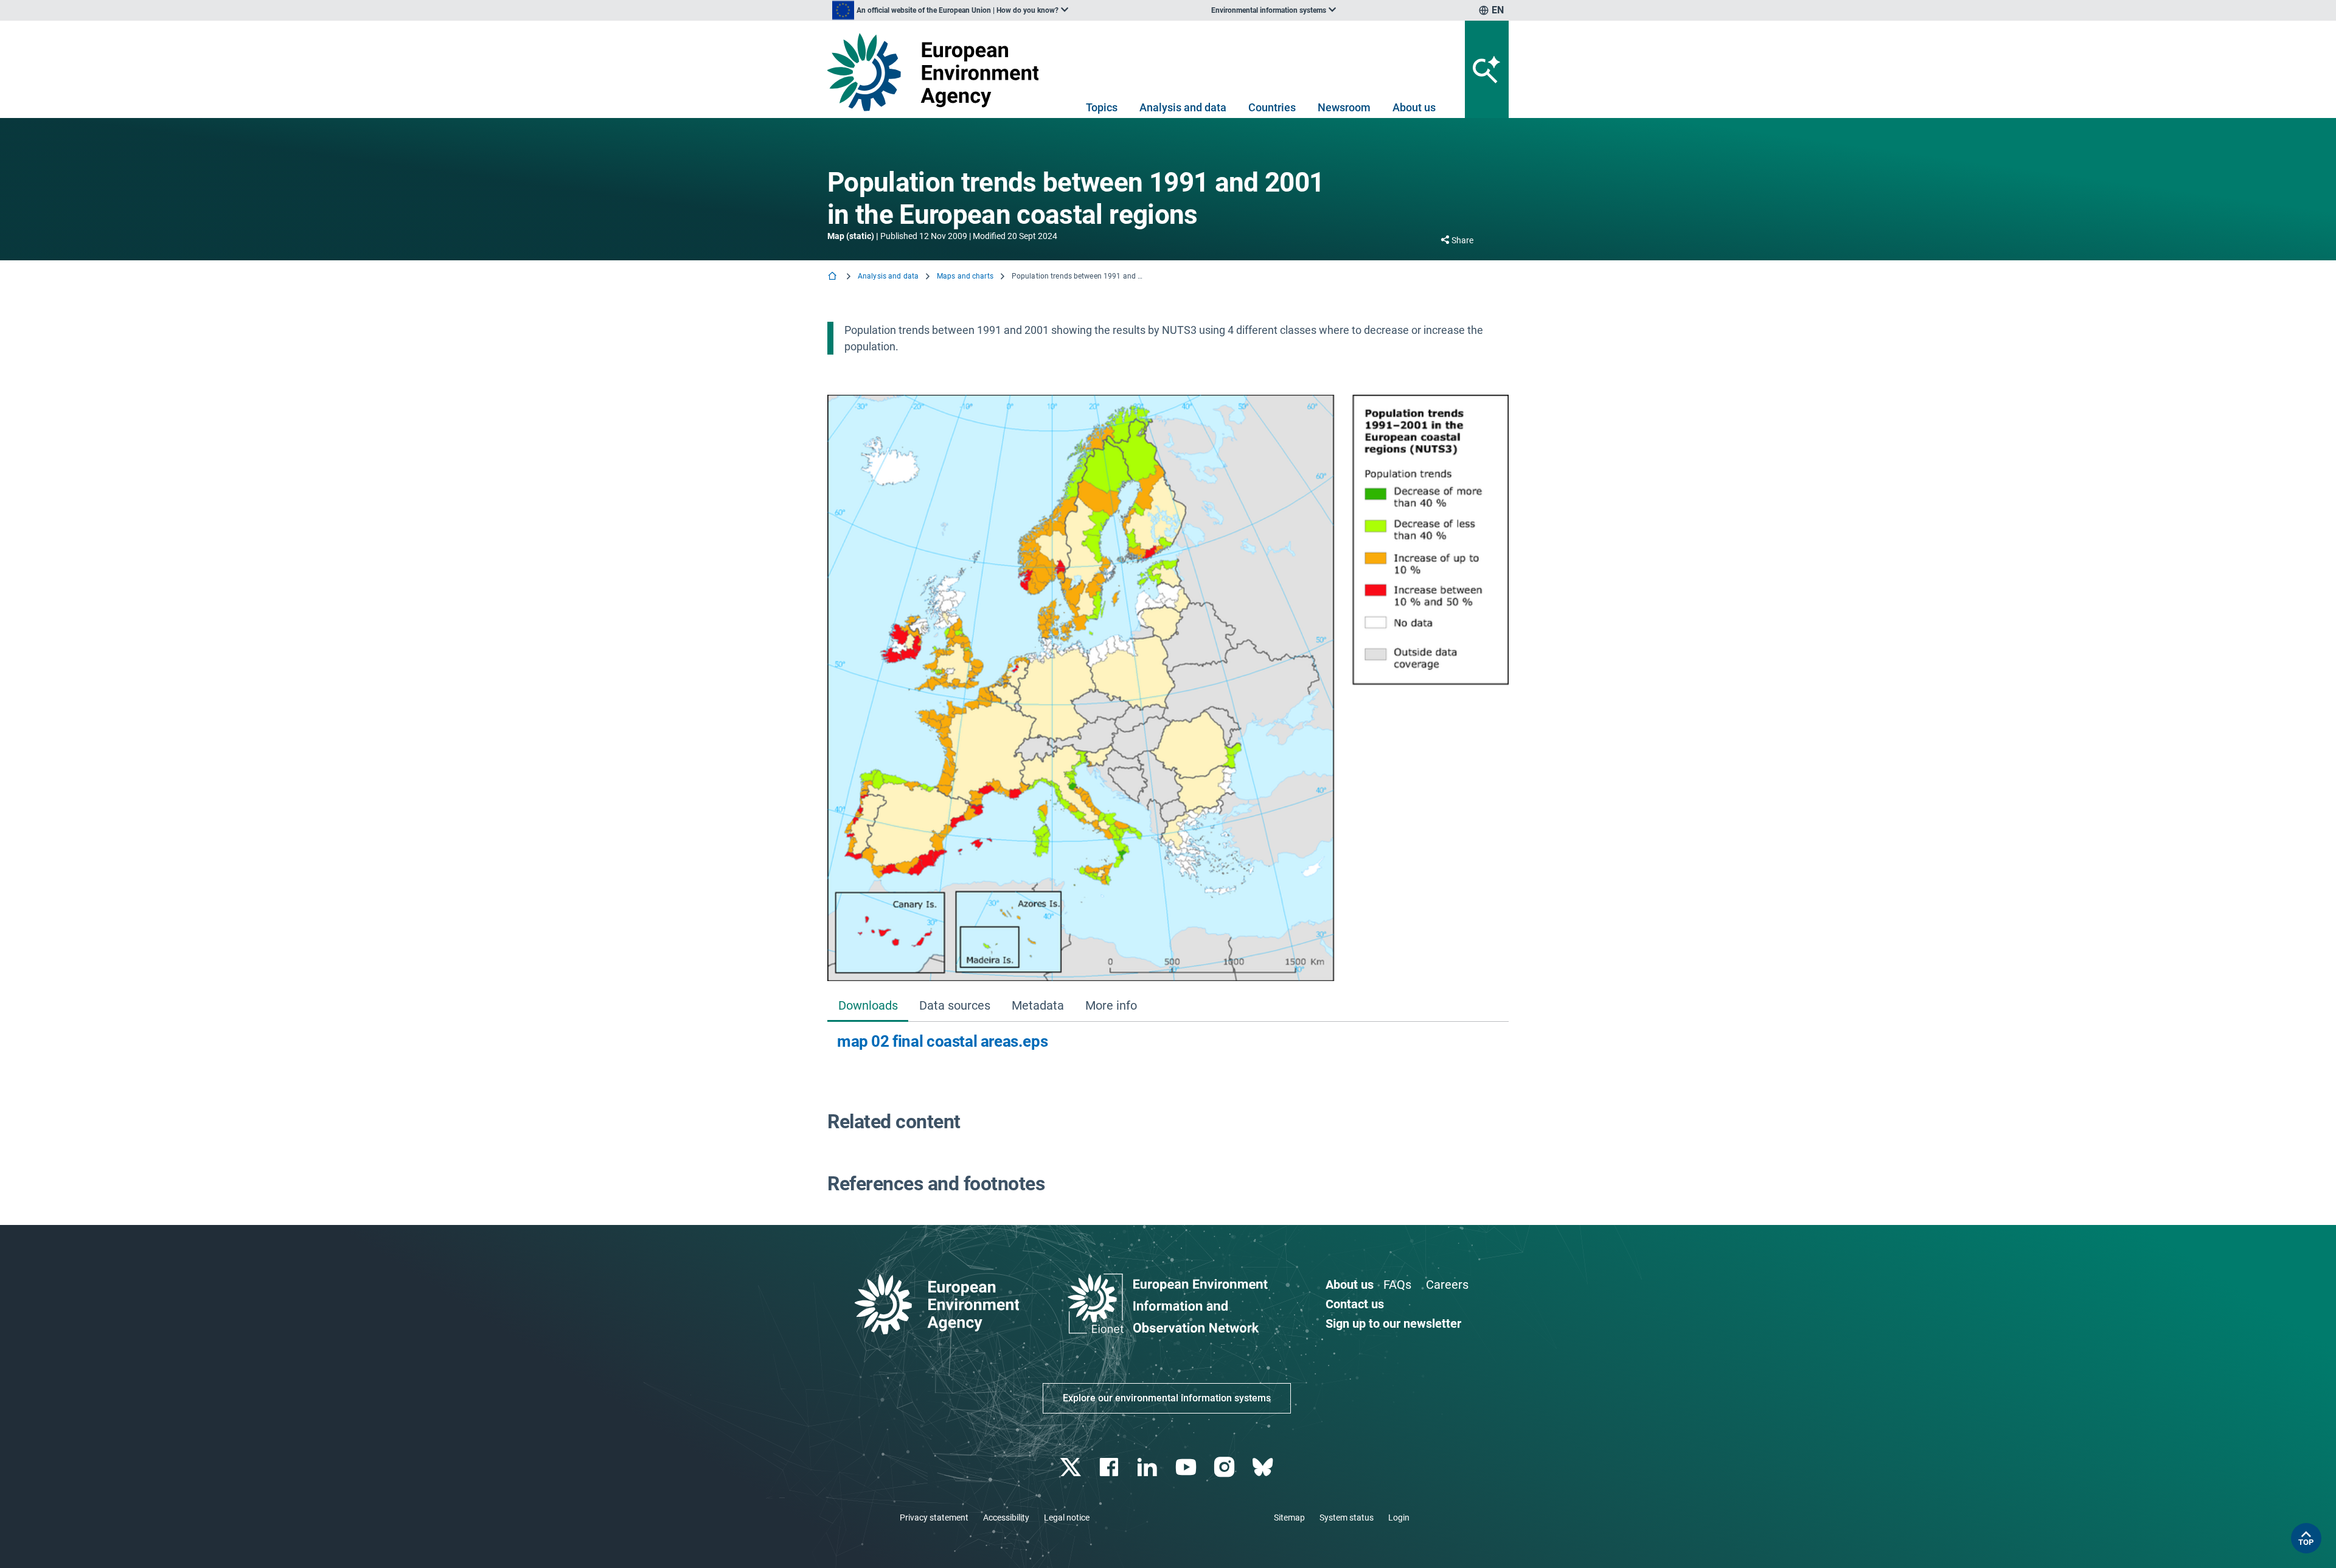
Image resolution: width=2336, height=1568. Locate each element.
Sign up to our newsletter (1393, 1323)
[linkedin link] (1149, 1467)
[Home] (833, 277)
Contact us (1355, 1304)
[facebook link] (1111, 1467)
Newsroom (1344, 107)
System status (1347, 1518)
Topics (1102, 107)
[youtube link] (1187, 1467)
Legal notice (1067, 1518)
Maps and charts (965, 276)
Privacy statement (934, 1518)
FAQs (1397, 1285)
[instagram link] (1225, 1467)
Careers (1447, 1285)
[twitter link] (1072, 1467)
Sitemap (1289, 1518)
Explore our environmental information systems (1167, 1398)
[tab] (868, 1006)
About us (1414, 107)
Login (1399, 1518)
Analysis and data (1183, 107)
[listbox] (950, 10)
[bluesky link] (1264, 1467)
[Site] (938, 72)
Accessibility (1006, 1518)
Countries (1272, 107)
